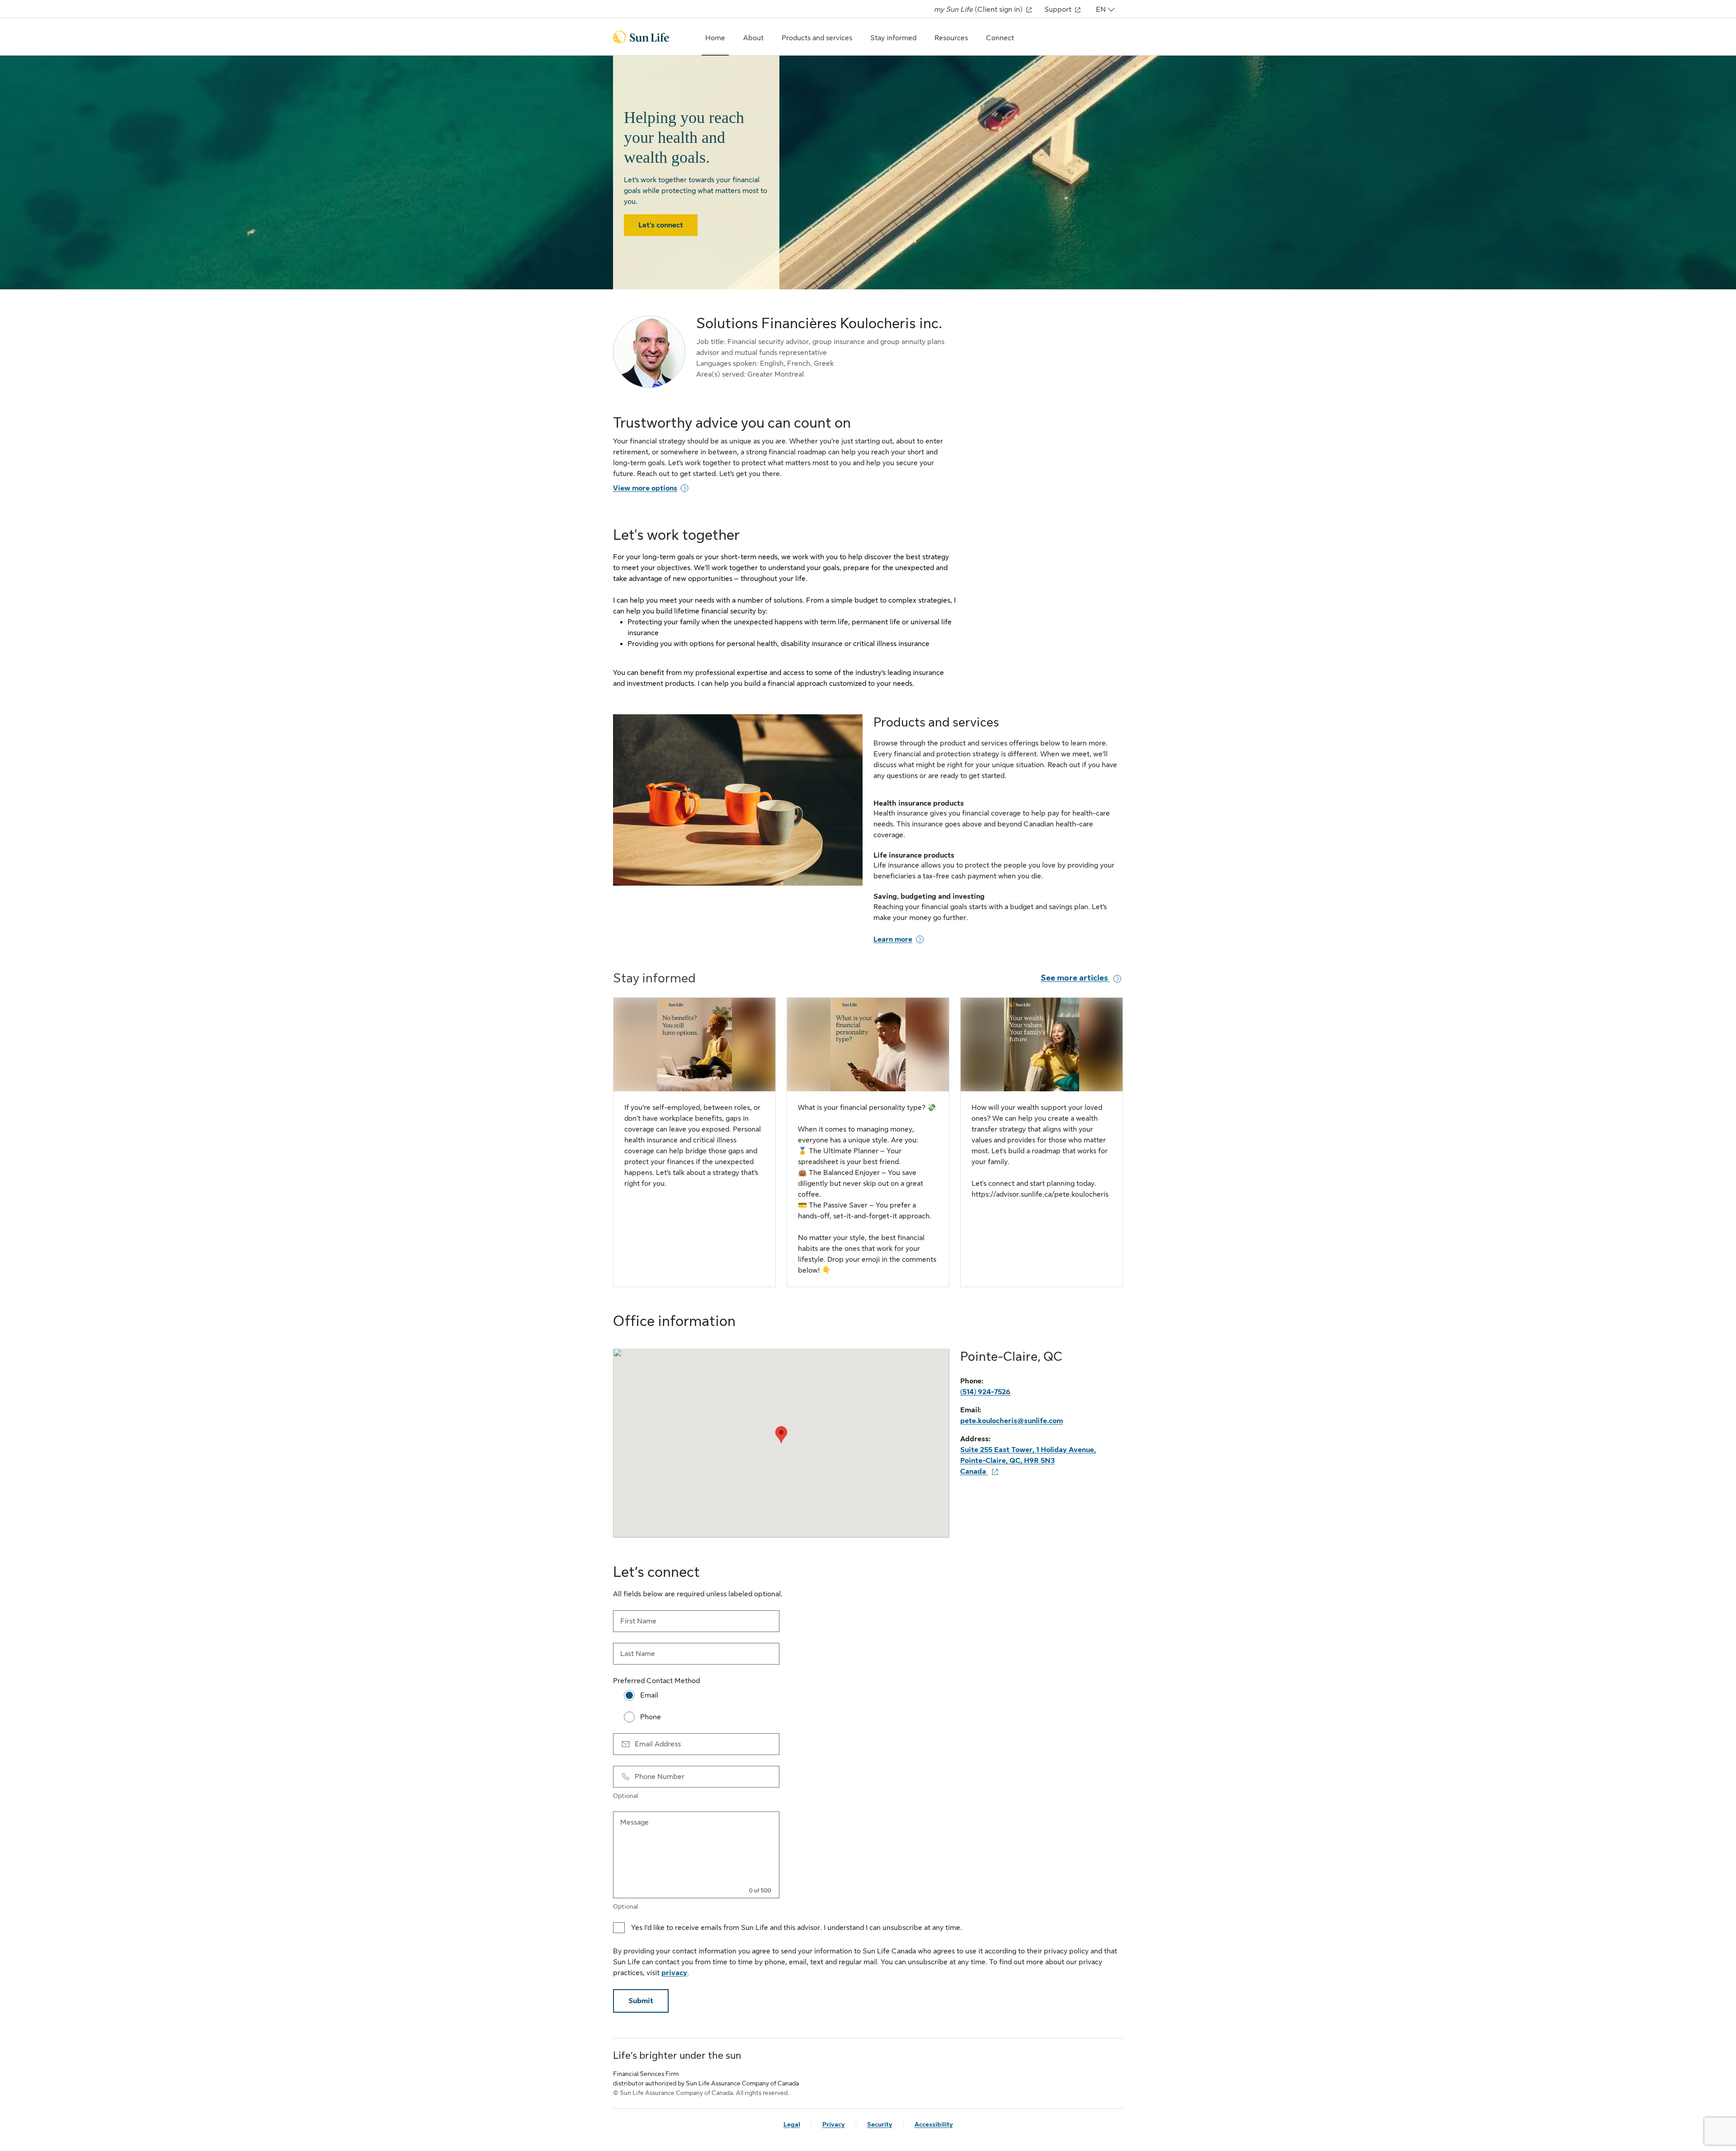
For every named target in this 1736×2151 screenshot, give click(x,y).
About (753, 38)
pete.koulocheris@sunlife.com (1012, 1421)
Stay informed (893, 38)
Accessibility (934, 2124)
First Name (638, 1621)
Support (1059, 9)
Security (880, 2124)
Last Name (638, 1654)
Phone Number (660, 1777)
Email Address (658, 1744)
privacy (674, 1973)
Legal (792, 2124)
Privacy (834, 2124)
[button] (781, 1435)
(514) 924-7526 (985, 1392)
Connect (1000, 38)
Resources (951, 38)
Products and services (817, 38)
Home (715, 38)
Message (634, 1822)
